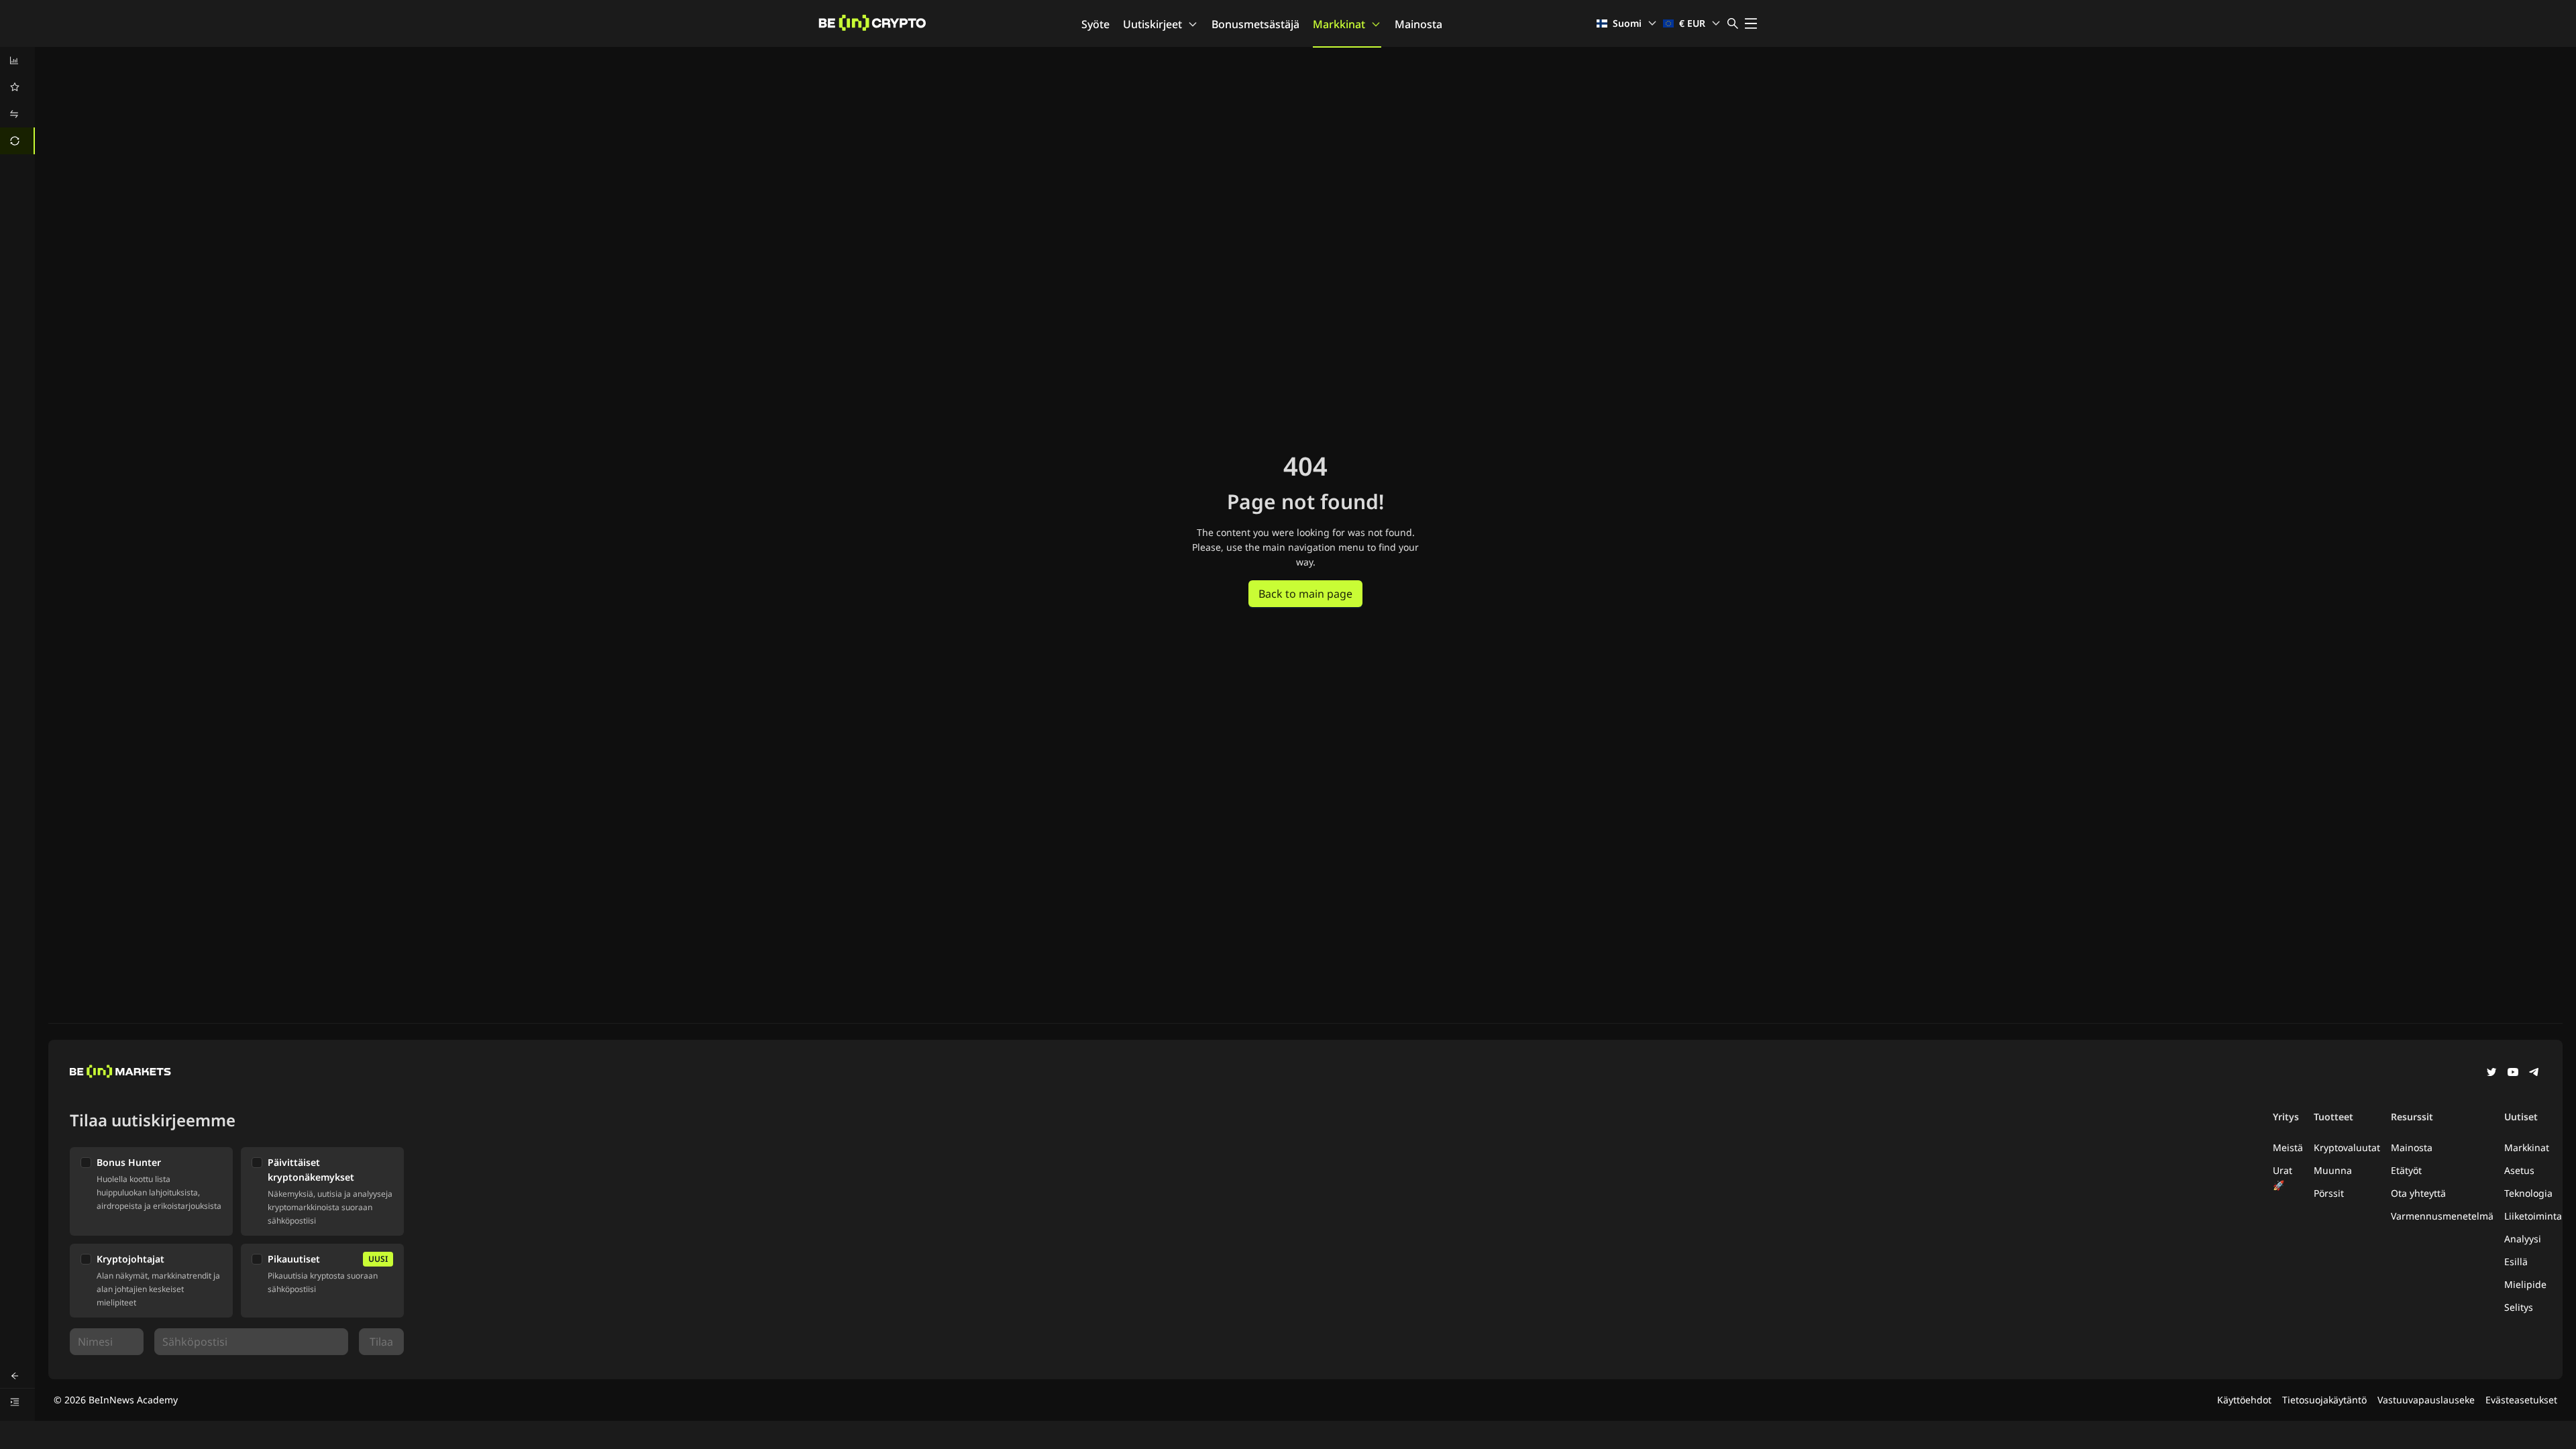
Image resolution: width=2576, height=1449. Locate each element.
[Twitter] (2491, 1073)
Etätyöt (2406, 1170)
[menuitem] (17, 60)
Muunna (2333, 1170)
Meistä (2288, 1147)
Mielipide (2525, 1284)
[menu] (17, 101)
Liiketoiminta (2533, 1216)
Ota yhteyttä (2418, 1193)
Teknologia (2528, 1193)
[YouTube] (2513, 1073)
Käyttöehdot (2244, 1400)
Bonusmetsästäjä (1255, 24)
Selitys (2519, 1307)
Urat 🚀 (2283, 1178)
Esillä (2516, 1262)
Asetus (2519, 1170)
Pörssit (2329, 1193)
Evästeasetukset (2521, 1400)
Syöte (1095, 24)
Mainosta (1418, 24)
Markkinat (1339, 24)
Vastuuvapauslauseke (2426, 1400)
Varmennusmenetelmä (2442, 1216)
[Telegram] (2534, 1073)
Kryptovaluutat (2347, 1147)
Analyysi (2523, 1239)
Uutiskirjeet (1152, 24)
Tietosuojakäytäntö (2324, 1400)
